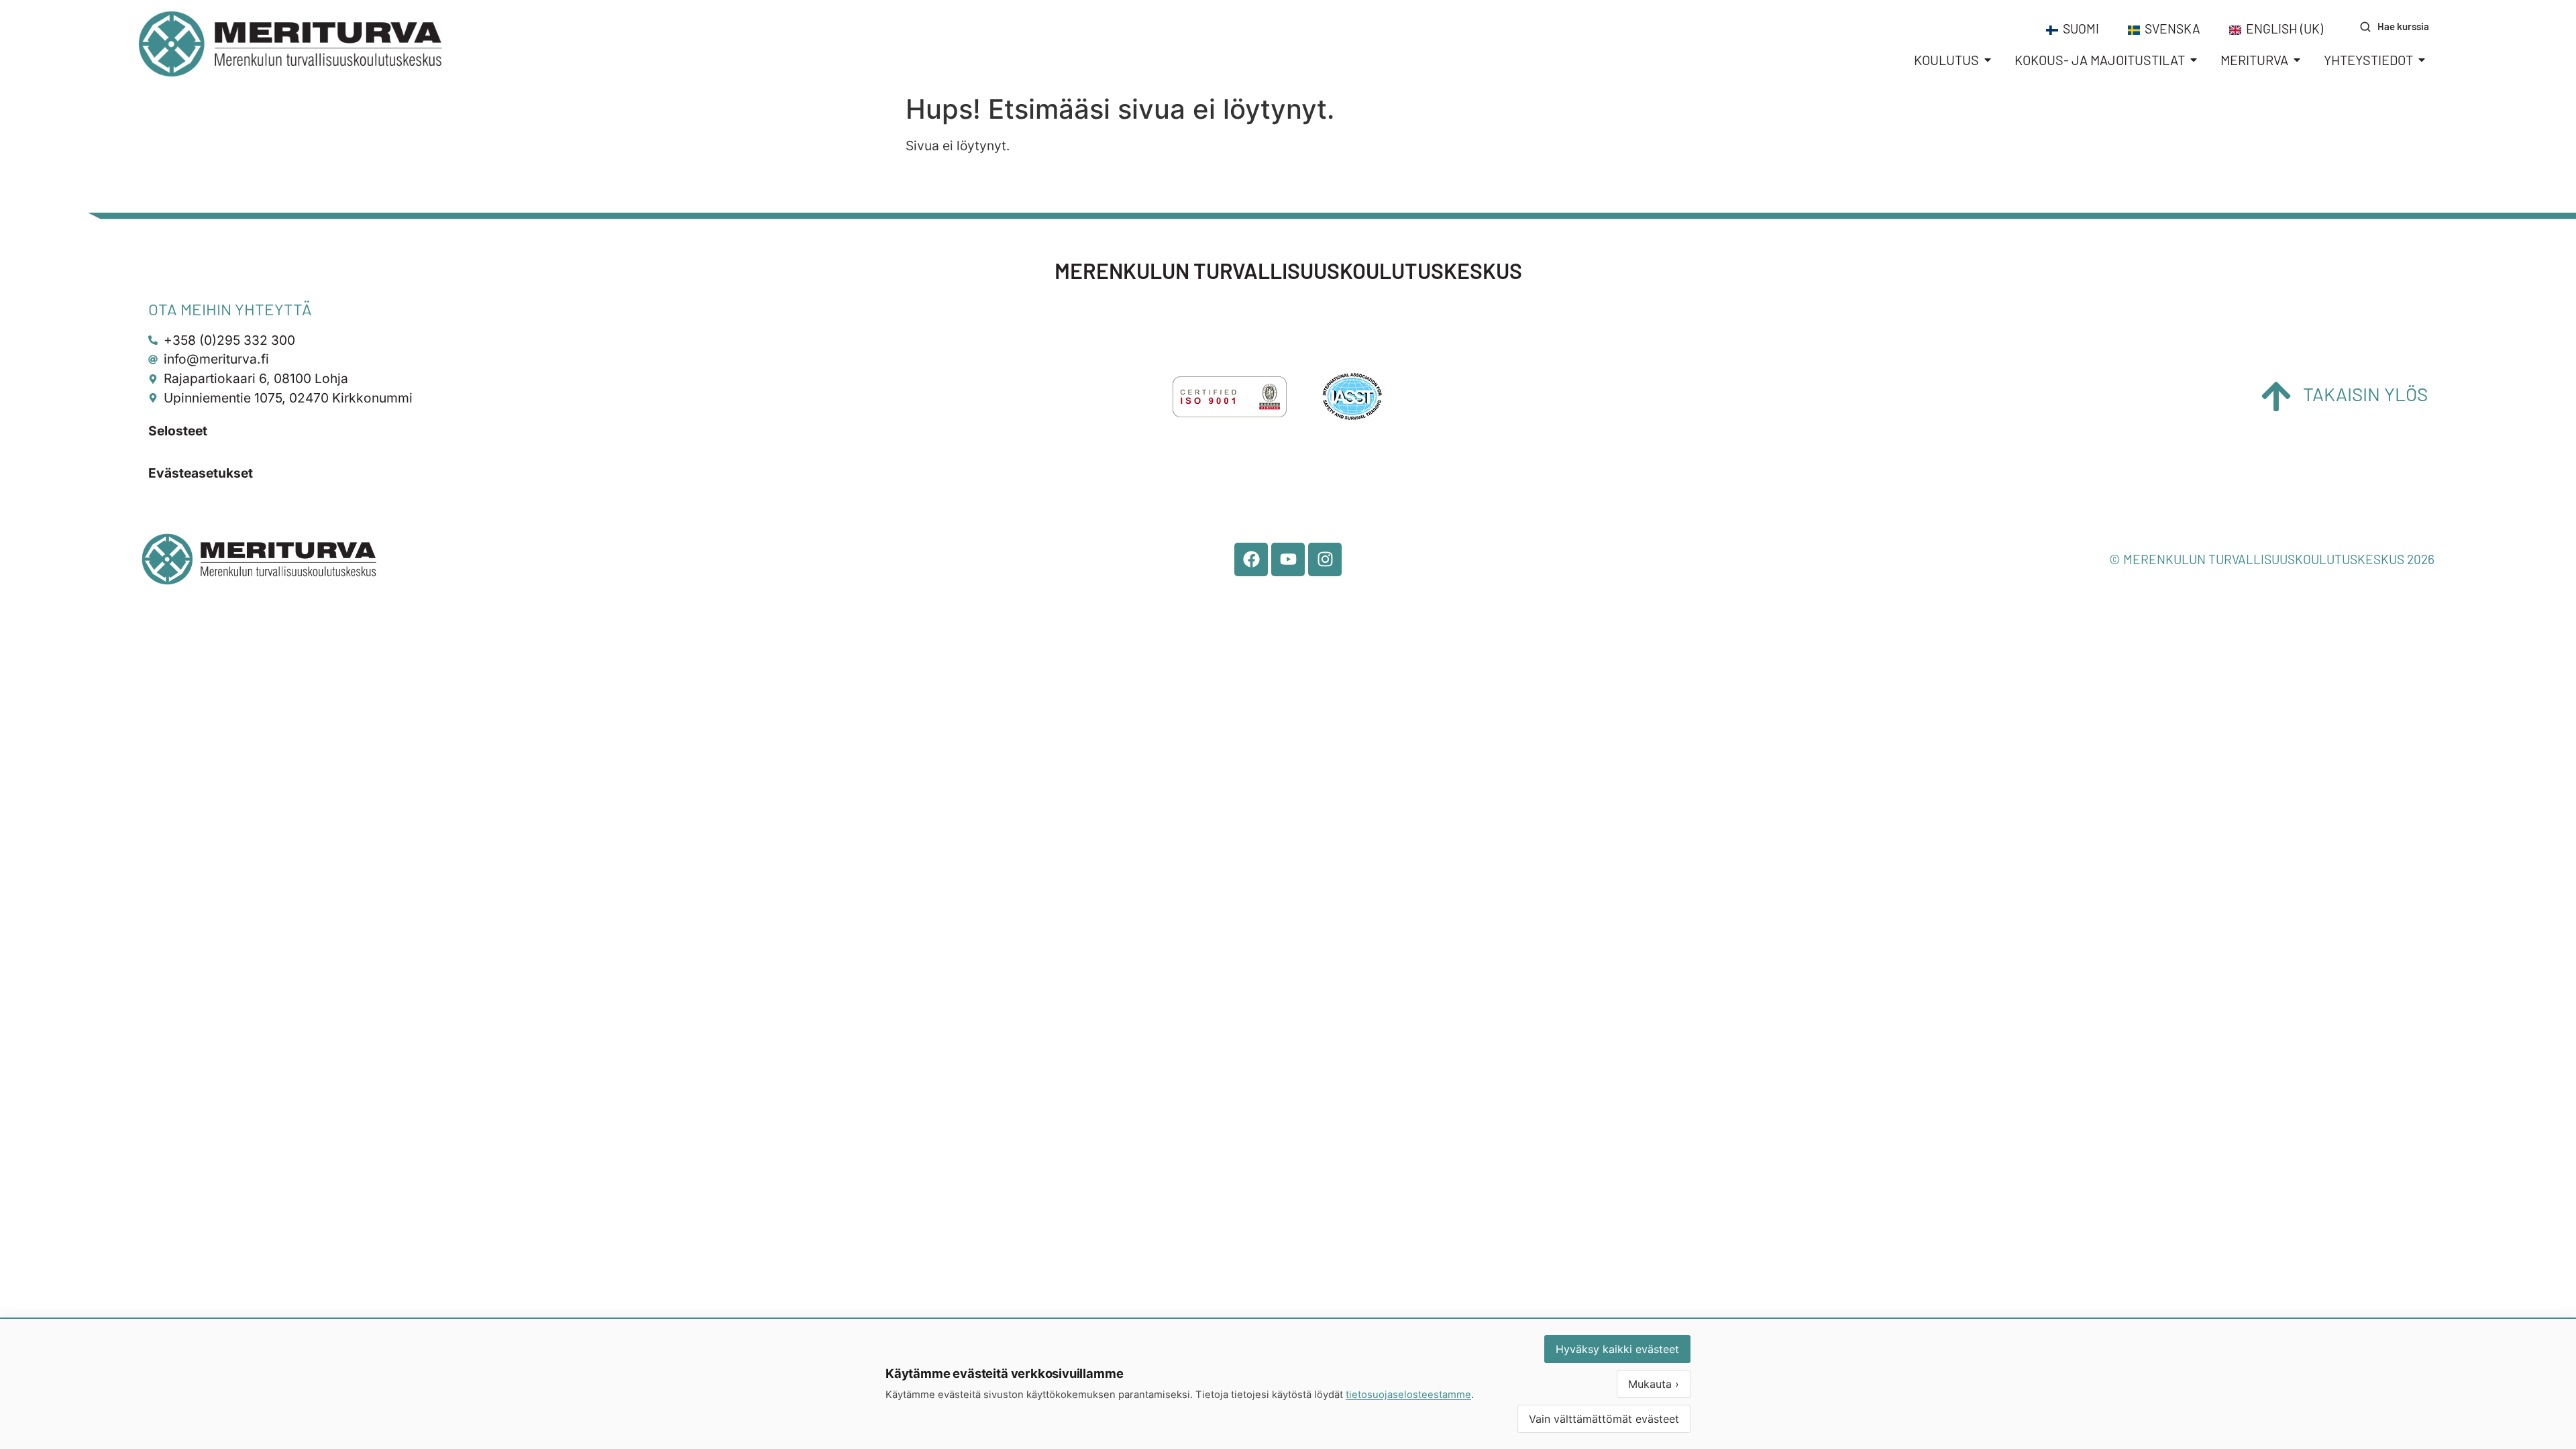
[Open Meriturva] (2297, 60)
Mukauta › (1654, 1384)
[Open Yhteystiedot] (2422, 60)
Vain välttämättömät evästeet (1604, 1419)
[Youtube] (1288, 559)
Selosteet (178, 431)
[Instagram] (1325, 559)
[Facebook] (1251, 559)
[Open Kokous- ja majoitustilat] (2194, 60)
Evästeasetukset (201, 473)
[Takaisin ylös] (2276, 396)
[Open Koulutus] (1988, 60)
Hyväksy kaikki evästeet (1617, 1349)
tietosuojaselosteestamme (1408, 1395)
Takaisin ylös (2365, 394)
